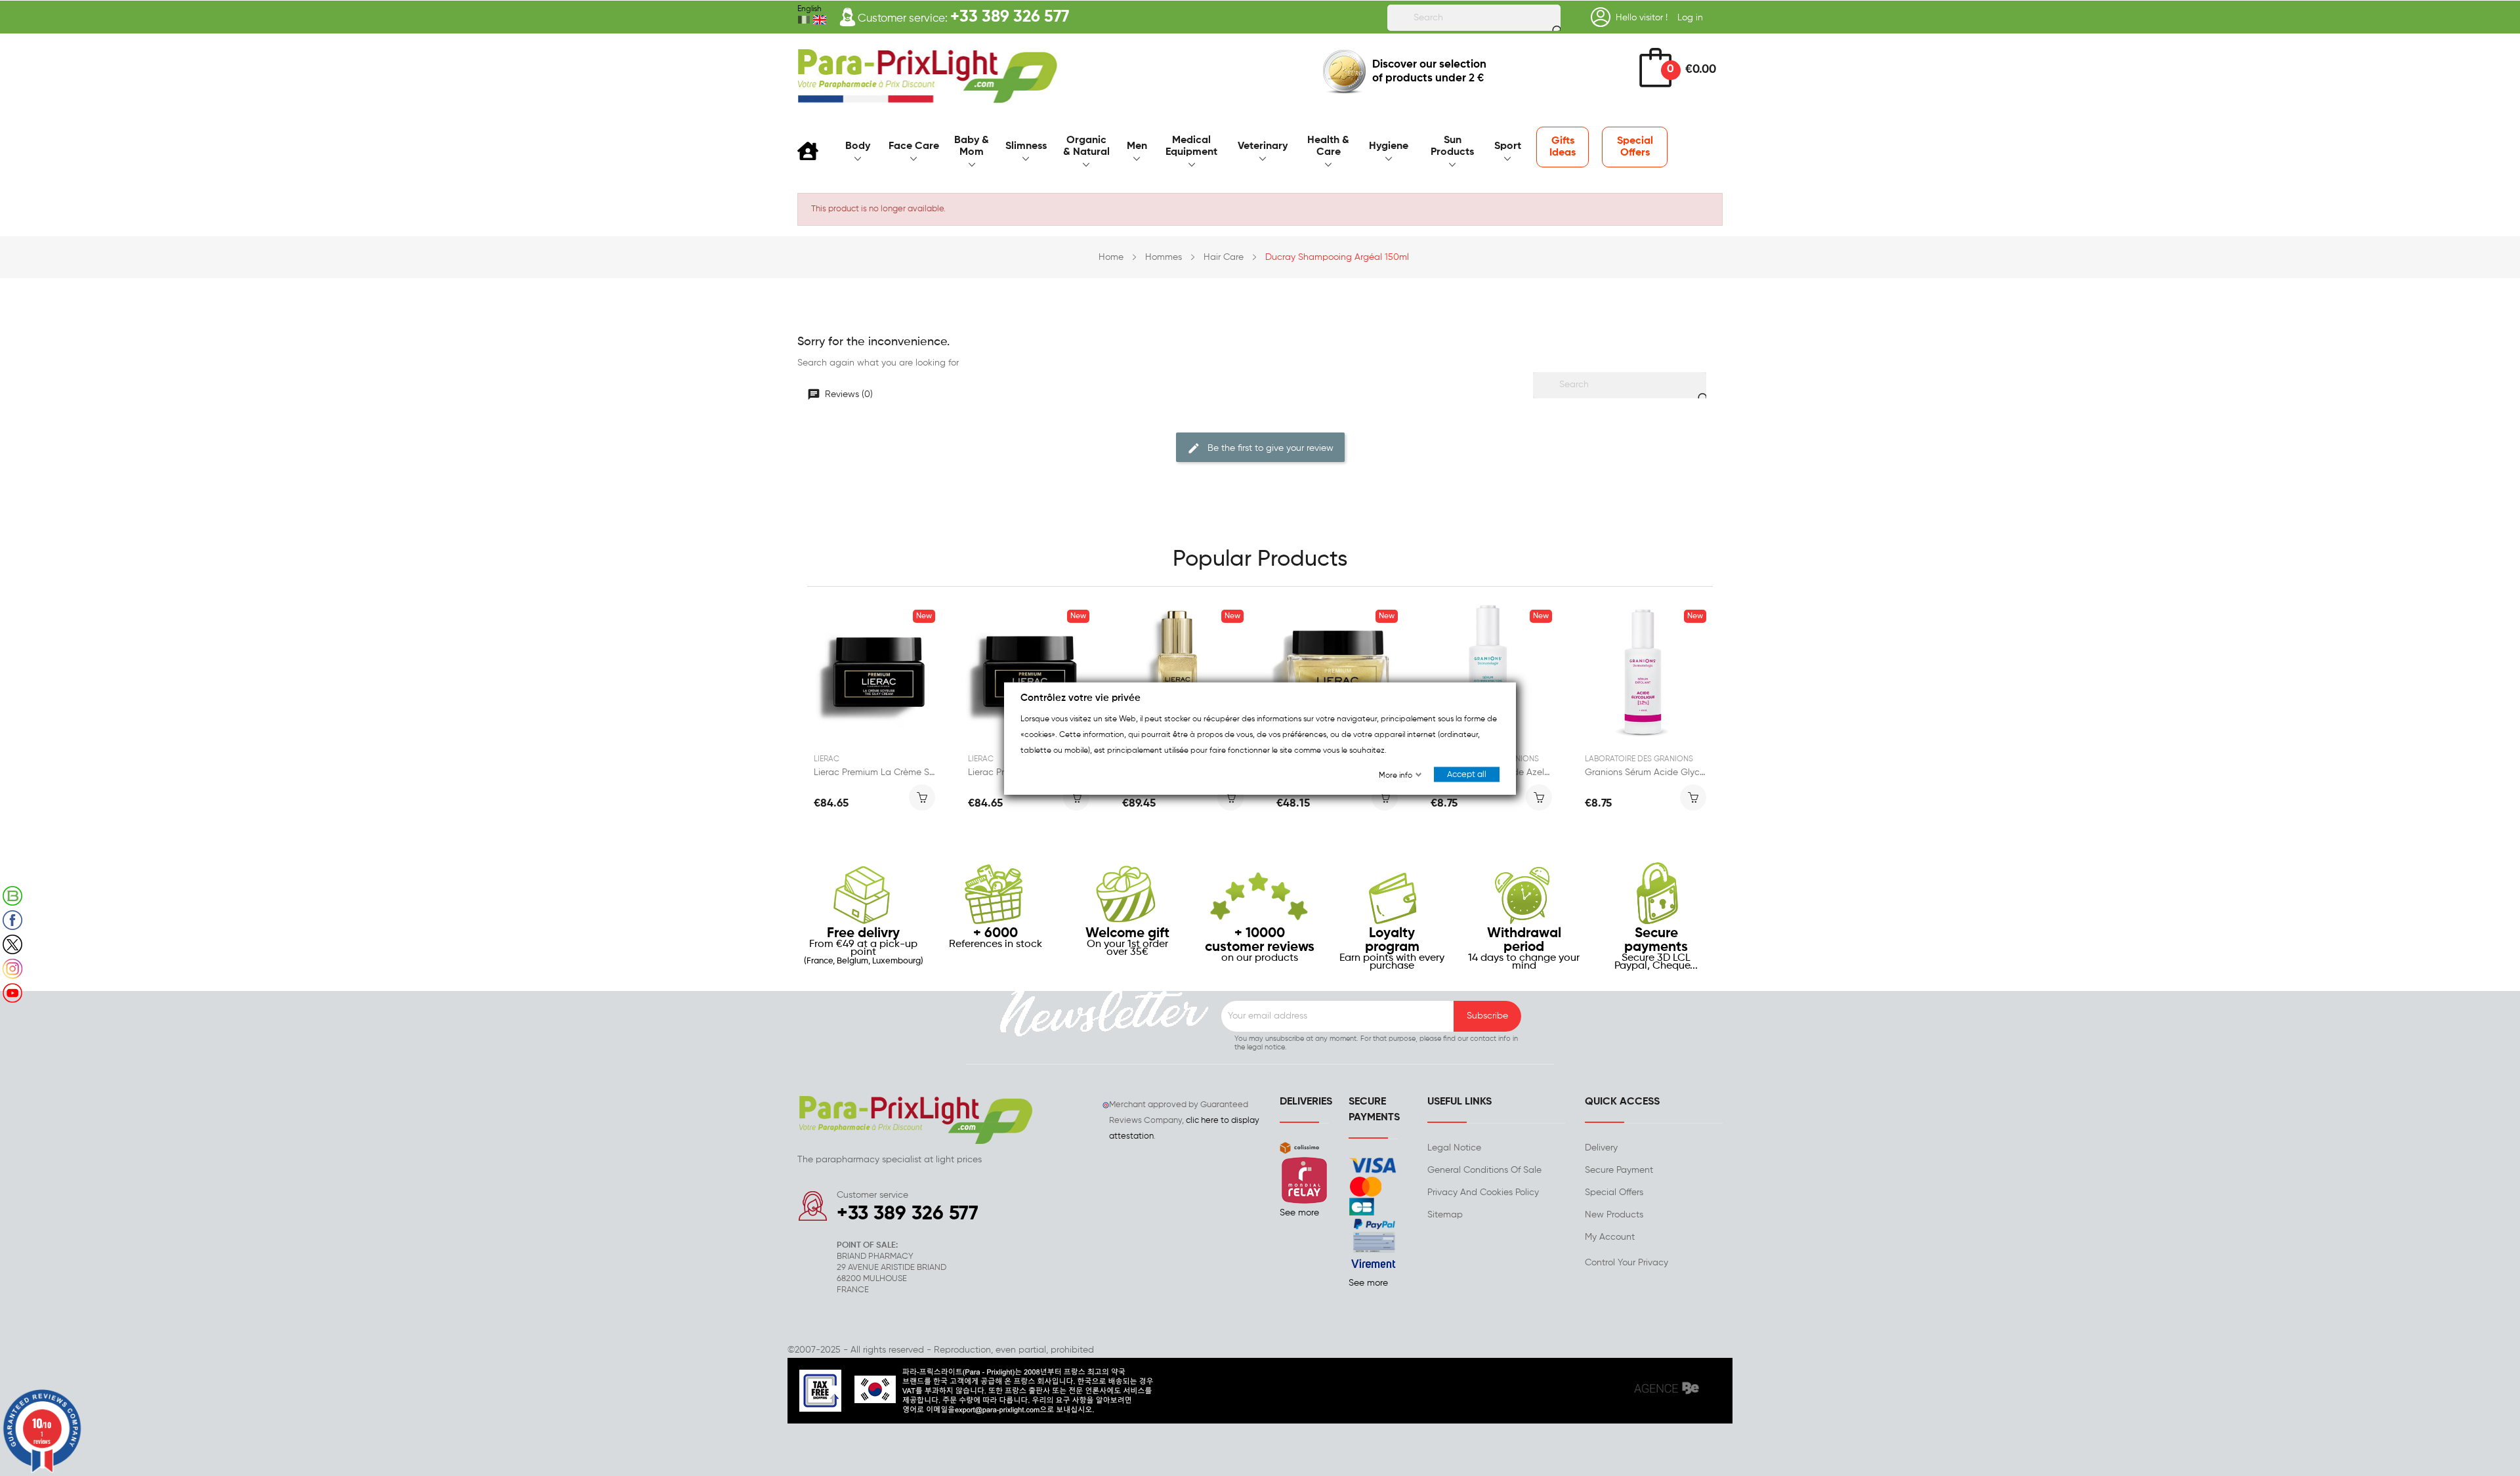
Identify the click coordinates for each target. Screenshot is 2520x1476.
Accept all (1467, 774)
